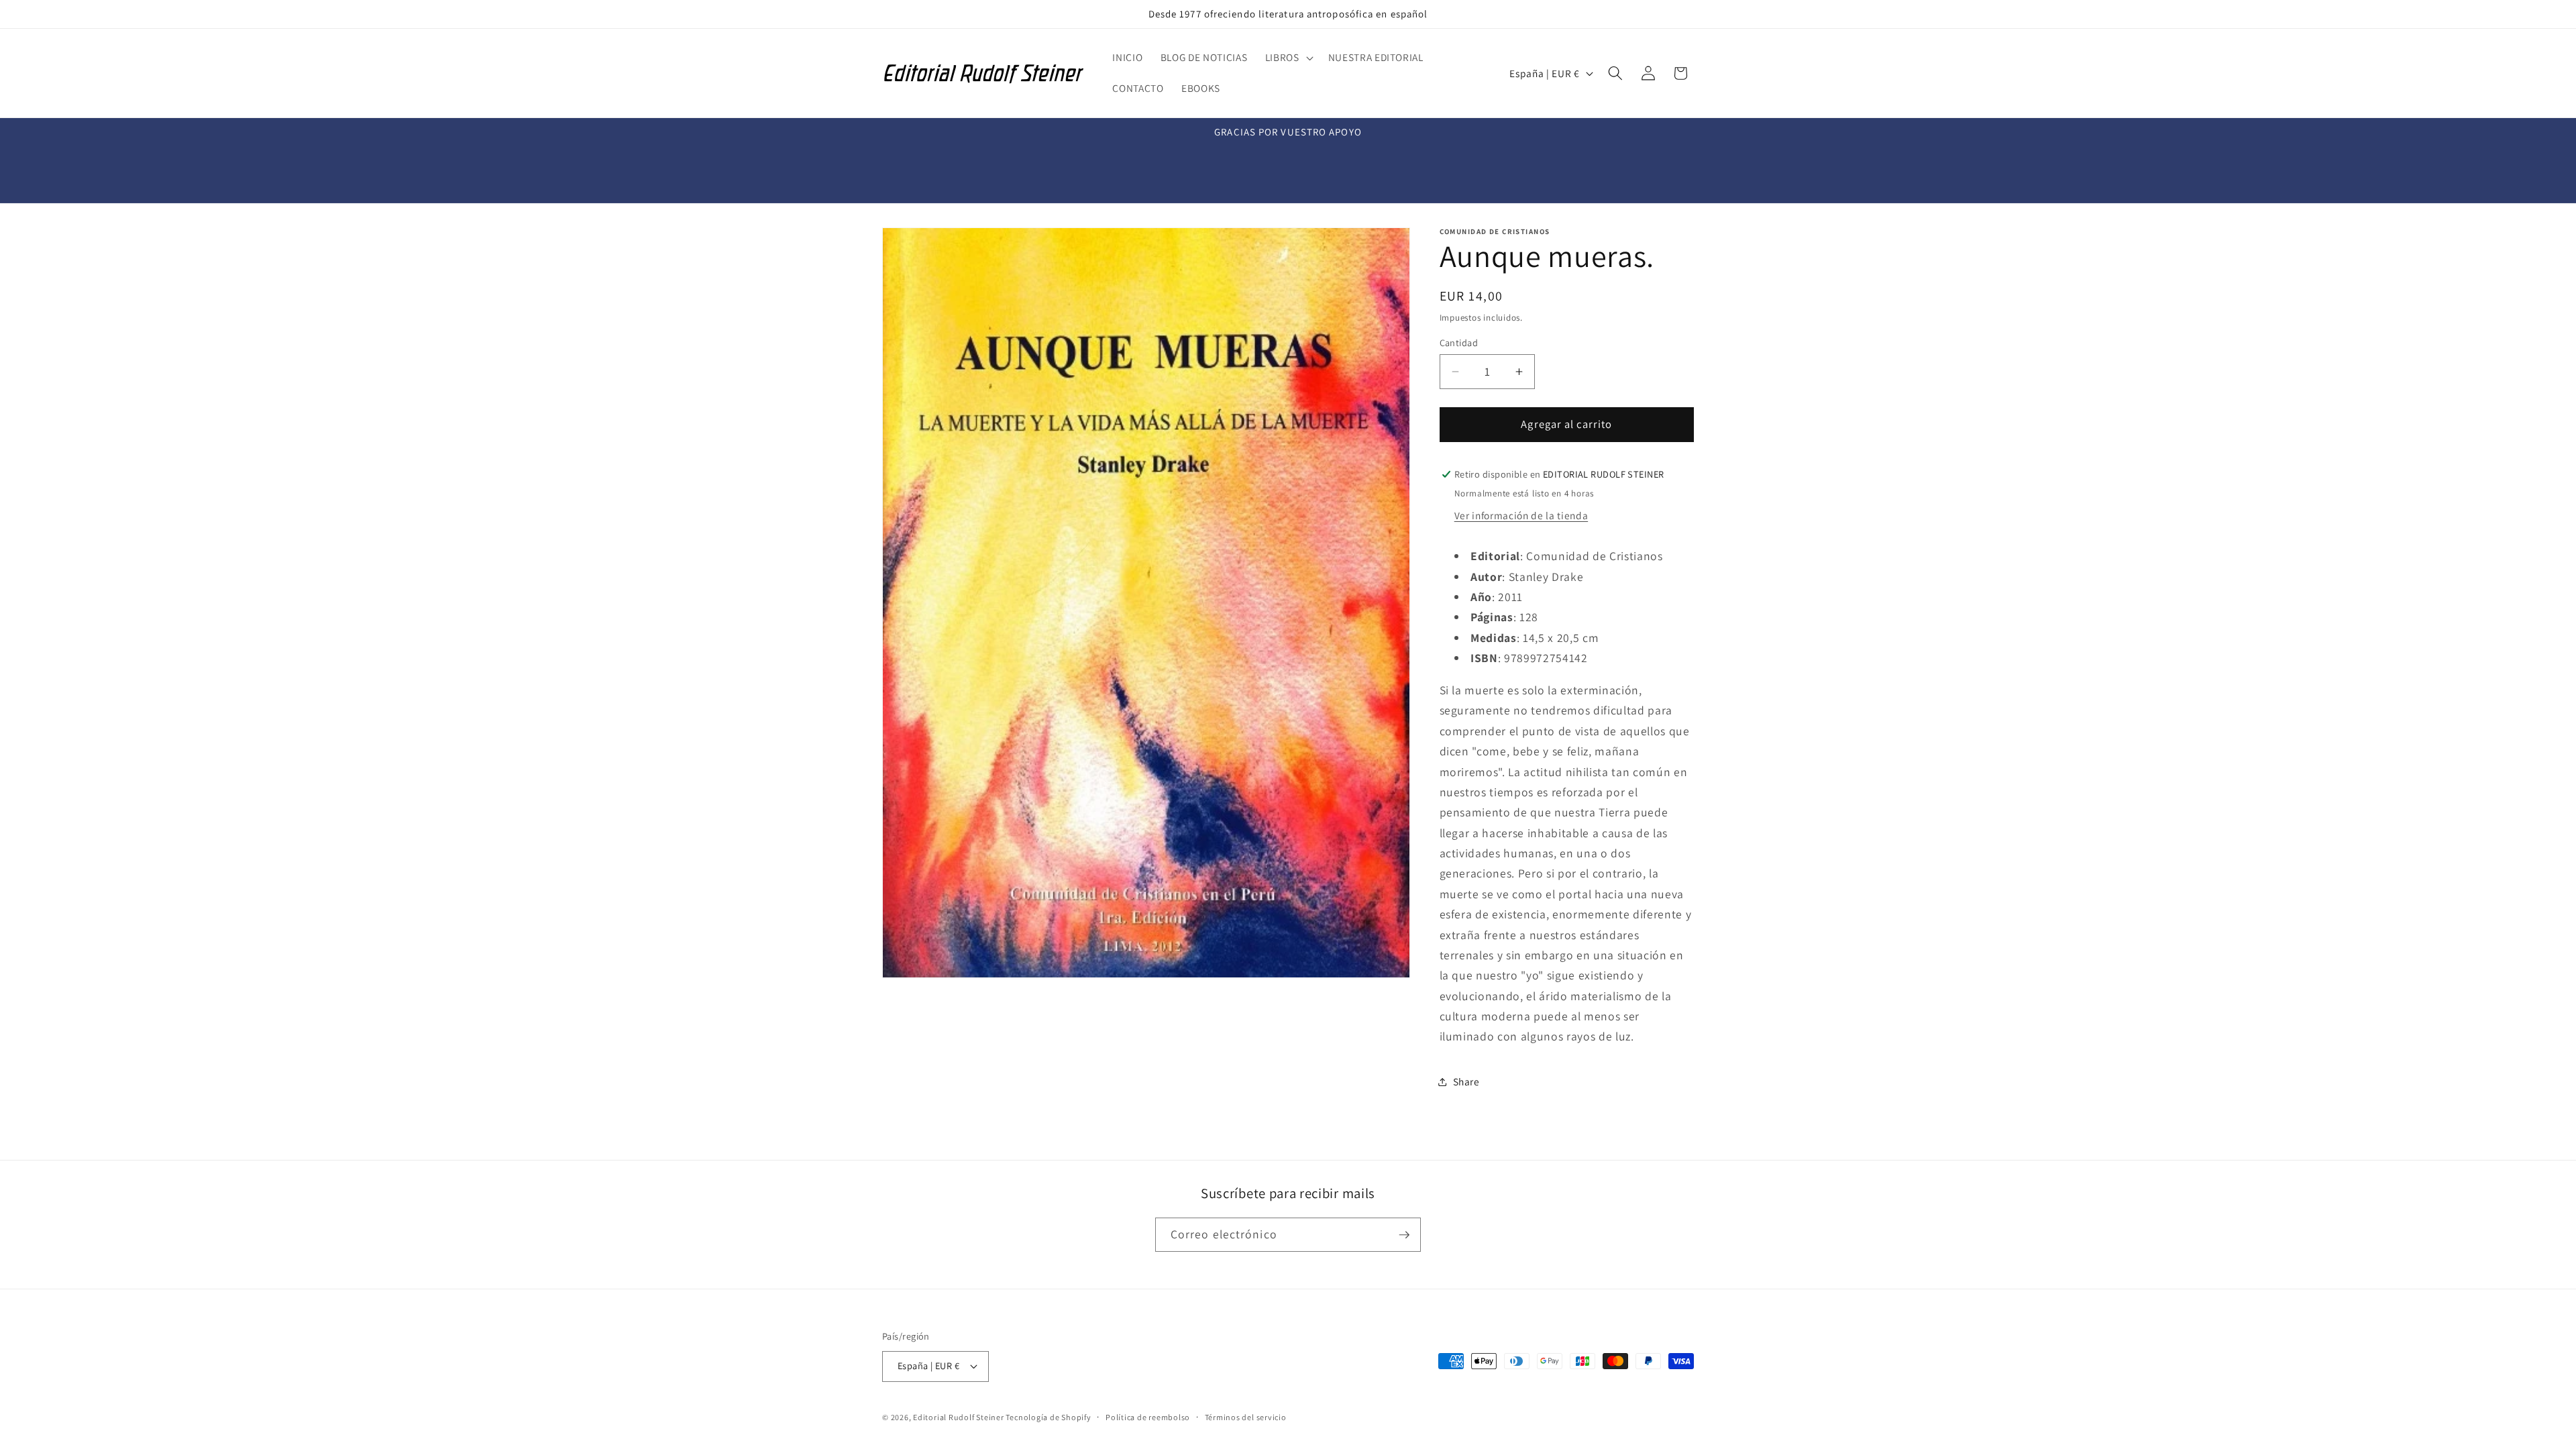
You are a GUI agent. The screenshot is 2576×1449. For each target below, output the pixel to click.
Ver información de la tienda (1521, 515)
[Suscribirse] (1404, 1235)
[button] (1288, 58)
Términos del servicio (1246, 1417)
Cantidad (1459, 342)
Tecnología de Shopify (1048, 1417)
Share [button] (1466, 1081)
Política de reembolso (1148, 1417)
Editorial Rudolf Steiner (959, 1417)
